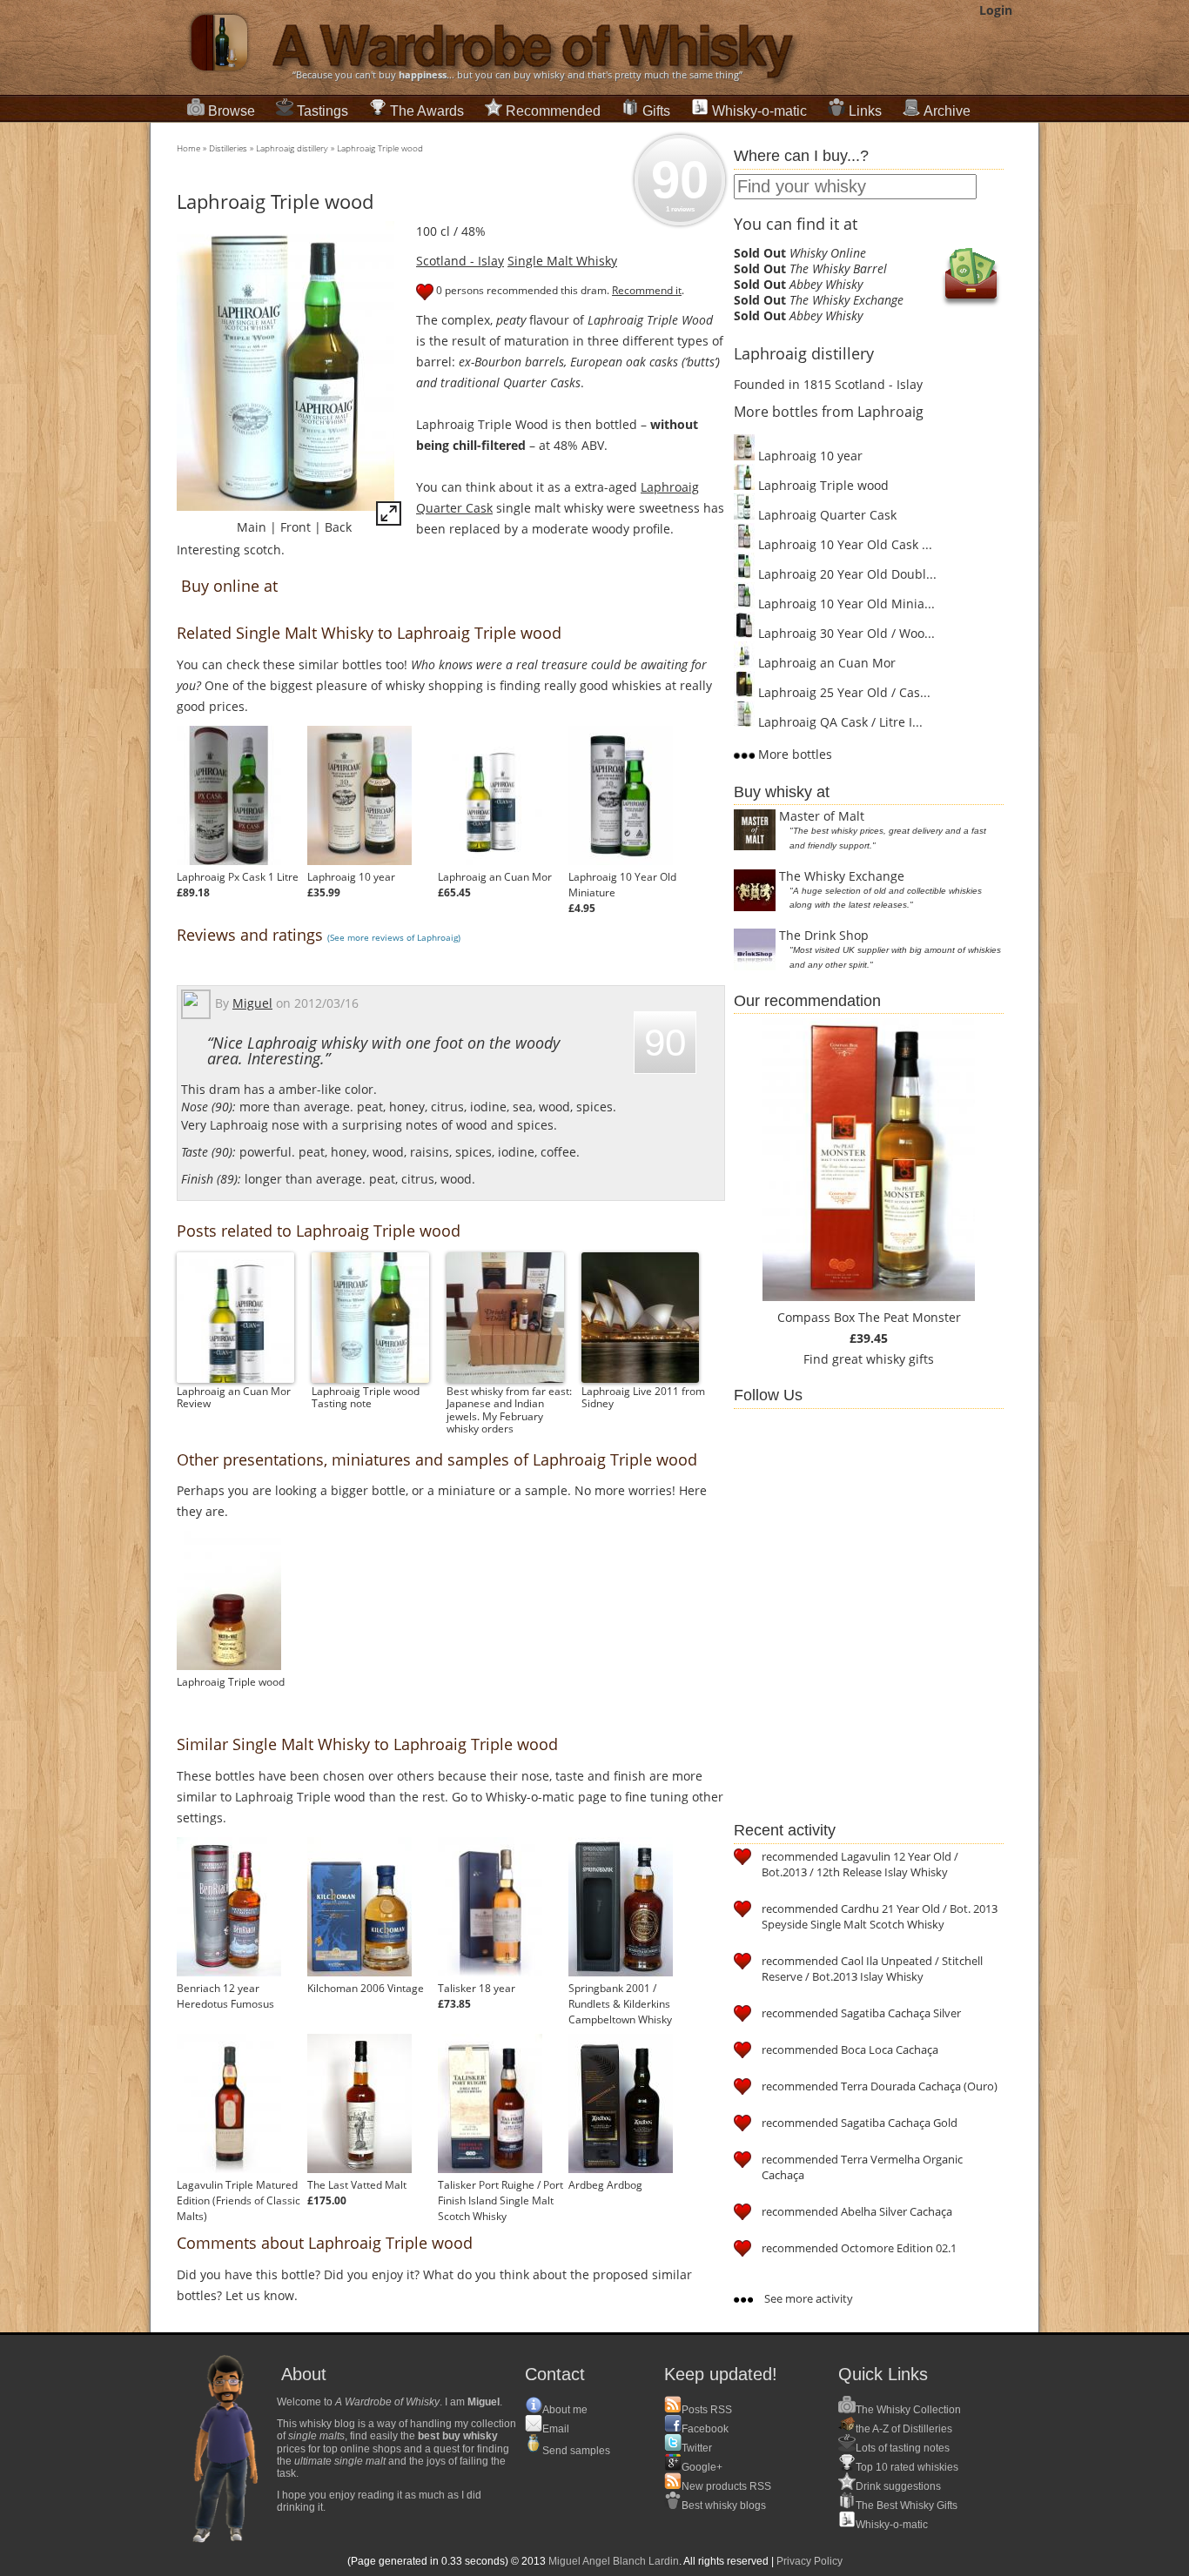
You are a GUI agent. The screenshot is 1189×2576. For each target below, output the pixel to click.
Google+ (702, 2467)
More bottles (793, 754)
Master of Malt (822, 816)
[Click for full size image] (389, 517)
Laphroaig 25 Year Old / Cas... (843, 692)
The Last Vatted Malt (357, 2185)
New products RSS (726, 2486)
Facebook (705, 2429)
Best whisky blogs (724, 2506)
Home (188, 148)
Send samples (576, 2451)
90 (680, 182)
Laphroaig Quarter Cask (826, 515)
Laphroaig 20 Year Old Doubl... (846, 574)
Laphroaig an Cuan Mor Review (234, 1397)
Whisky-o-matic (759, 111)
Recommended (553, 111)
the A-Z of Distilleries (904, 2429)
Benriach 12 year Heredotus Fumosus (225, 1996)
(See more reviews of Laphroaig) (394, 937)
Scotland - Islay (460, 261)
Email (556, 2429)
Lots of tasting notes (903, 2448)
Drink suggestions (898, 2486)
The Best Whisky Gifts (907, 2506)
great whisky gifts (883, 1359)
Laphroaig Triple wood (380, 148)
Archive (947, 111)
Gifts (656, 111)
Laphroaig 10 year (351, 877)
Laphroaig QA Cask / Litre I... (839, 722)
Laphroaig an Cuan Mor (495, 877)
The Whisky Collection (908, 2410)
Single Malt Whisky (562, 261)
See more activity (807, 2298)
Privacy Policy (809, 2561)
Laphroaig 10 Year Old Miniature (622, 885)
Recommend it (647, 290)
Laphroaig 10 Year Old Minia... (845, 604)
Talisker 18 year (477, 1988)
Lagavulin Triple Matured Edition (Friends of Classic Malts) (238, 2200)
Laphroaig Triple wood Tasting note (366, 1397)
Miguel (252, 1003)
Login (996, 10)
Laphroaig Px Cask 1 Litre (238, 877)
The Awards (427, 111)
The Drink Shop (824, 935)
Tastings (322, 111)
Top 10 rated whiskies (907, 2467)
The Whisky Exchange (842, 876)
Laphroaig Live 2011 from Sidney (643, 1397)
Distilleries (228, 148)
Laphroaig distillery (292, 148)
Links (865, 111)
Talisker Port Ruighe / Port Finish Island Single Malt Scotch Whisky (500, 2200)
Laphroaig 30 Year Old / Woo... (845, 633)
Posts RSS (707, 2410)
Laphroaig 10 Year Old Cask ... (843, 544)
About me (565, 2410)
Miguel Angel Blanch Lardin (614, 2561)
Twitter (697, 2448)
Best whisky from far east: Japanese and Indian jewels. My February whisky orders (509, 1410)
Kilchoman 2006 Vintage (366, 1988)
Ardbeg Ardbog (605, 2185)
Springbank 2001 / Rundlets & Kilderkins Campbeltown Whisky (620, 2004)
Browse (232, 111)
